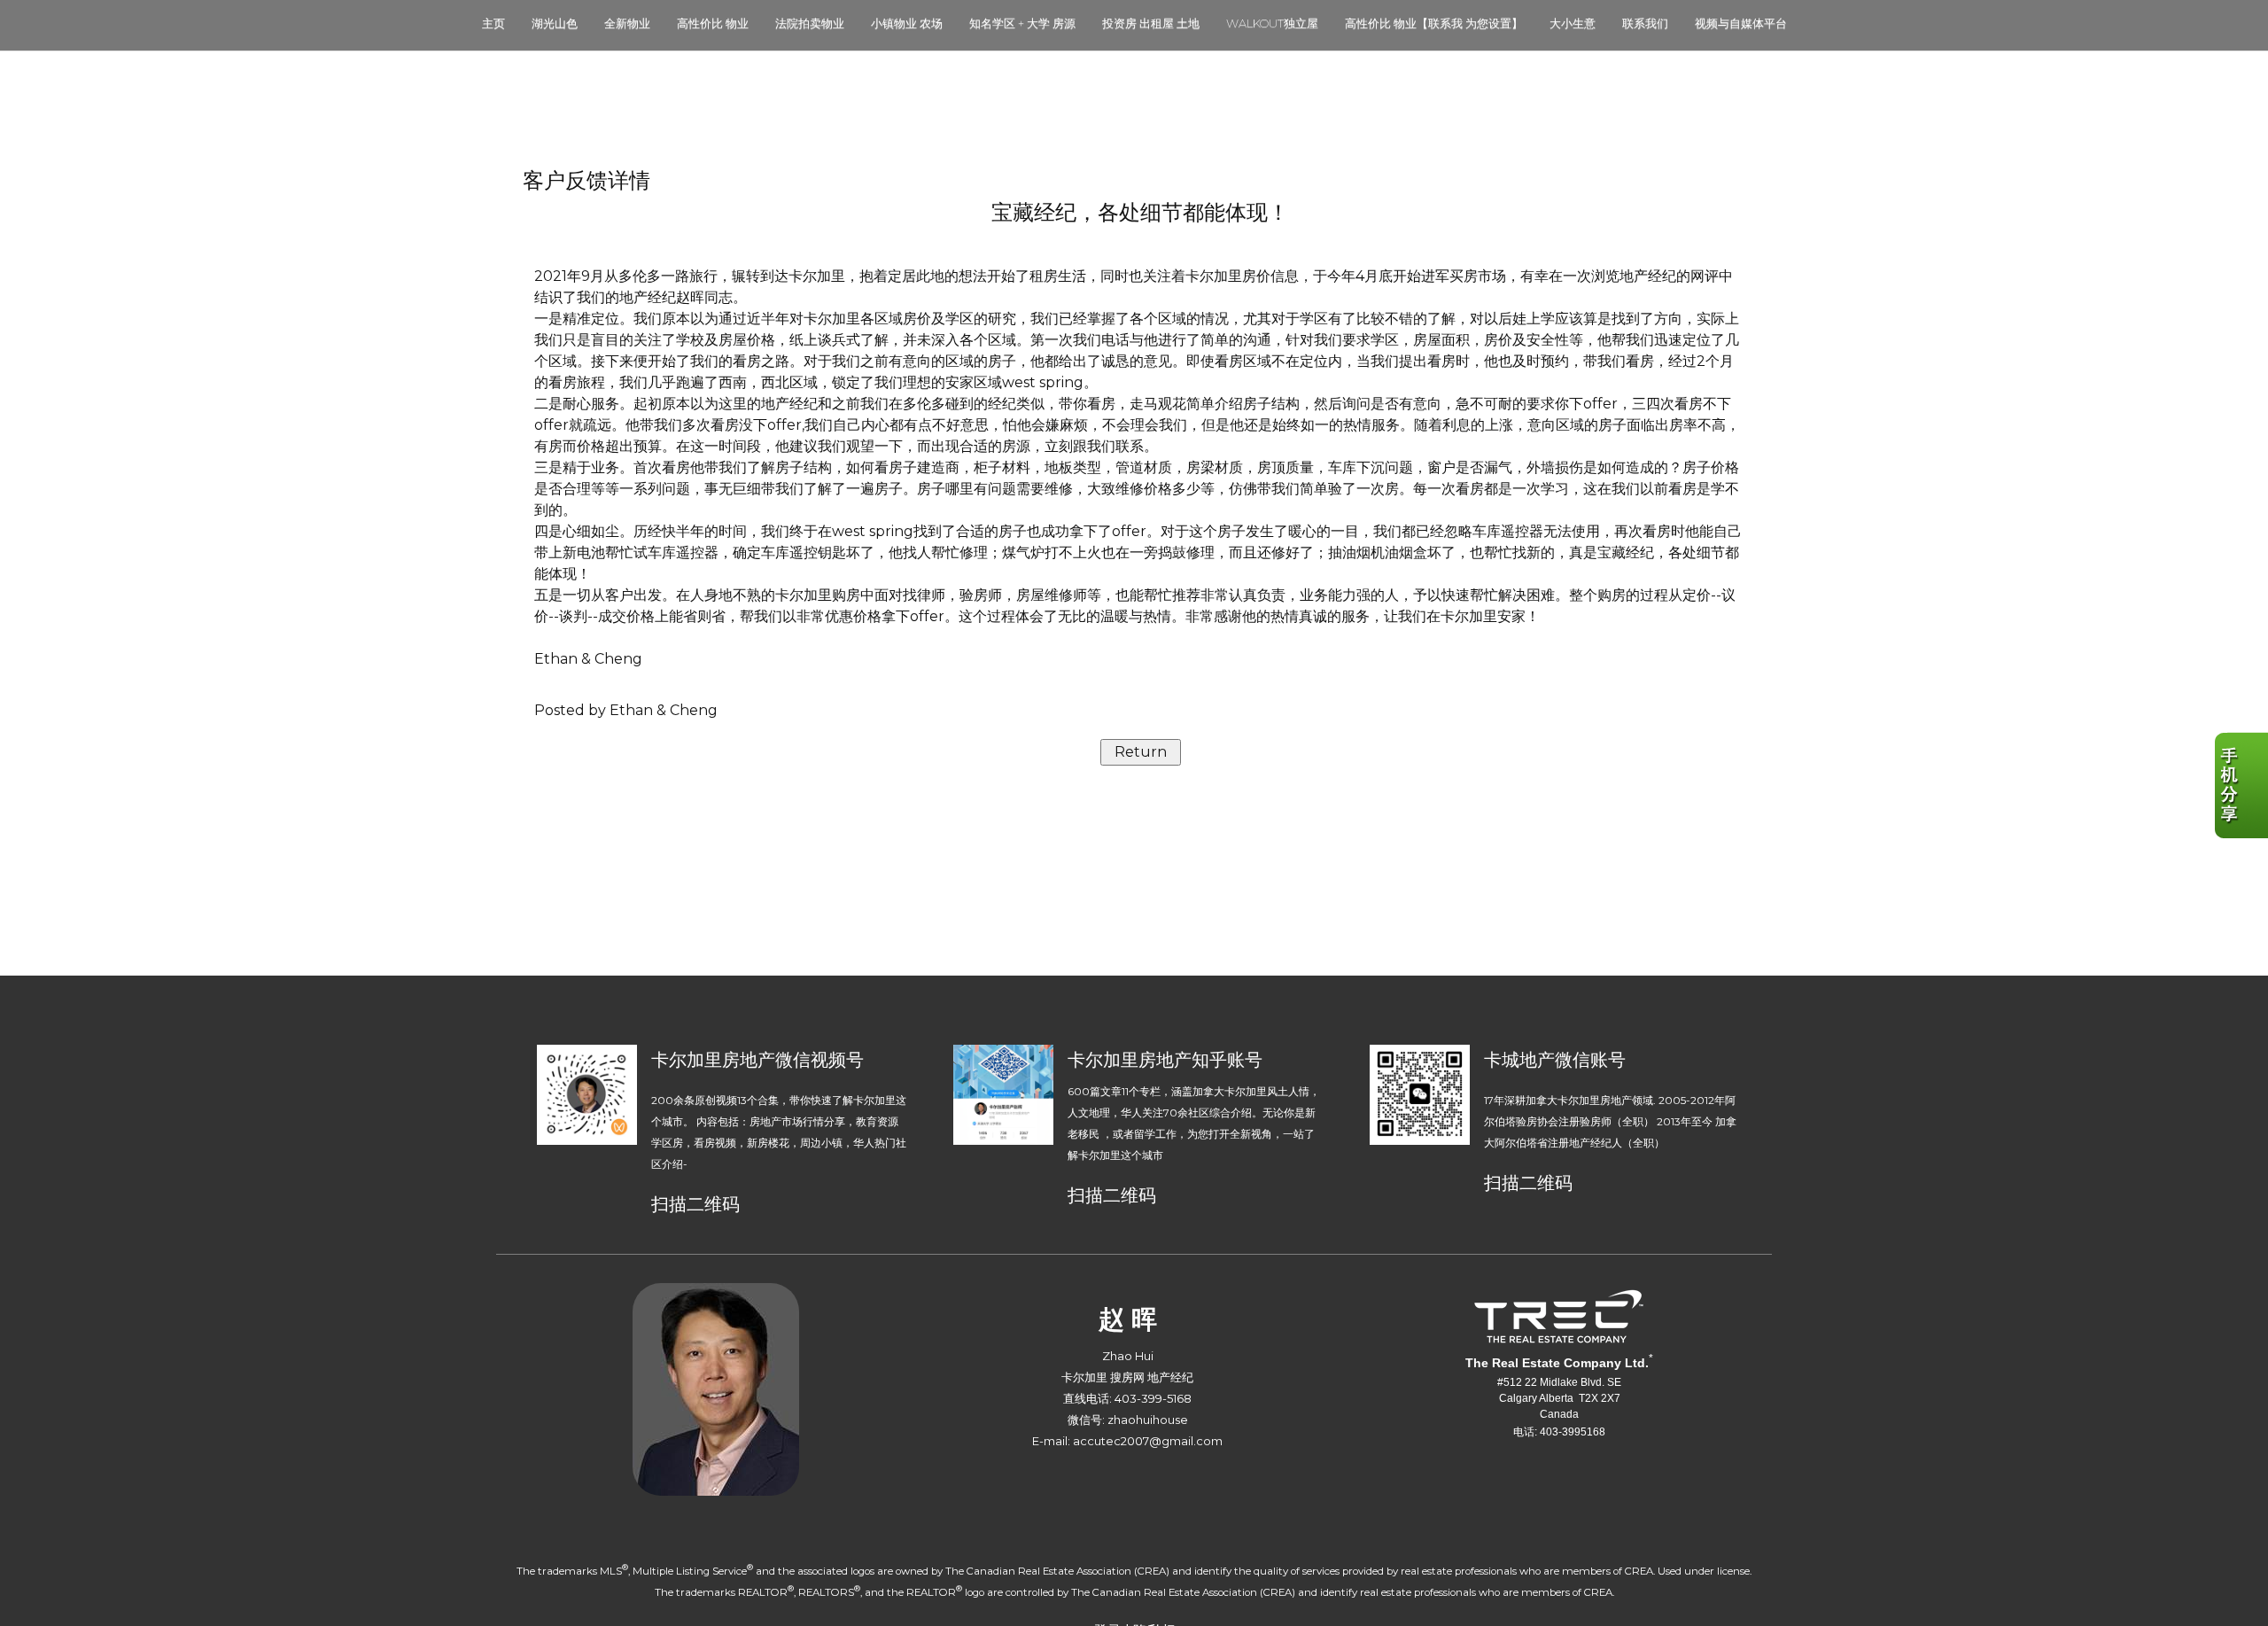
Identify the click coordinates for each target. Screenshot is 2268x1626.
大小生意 (1573, 23)
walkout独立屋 (1272, 23)
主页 (493, 23)
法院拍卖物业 (810, 23)
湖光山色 (555, 23)
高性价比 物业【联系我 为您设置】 (1434, 23)
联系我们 (1645, 23)
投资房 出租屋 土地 (1151, 23)
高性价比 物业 (713, 23)
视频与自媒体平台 (1741, 23)
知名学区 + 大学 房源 (1022, 23)
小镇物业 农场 (907, 23)
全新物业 (627, 23)
